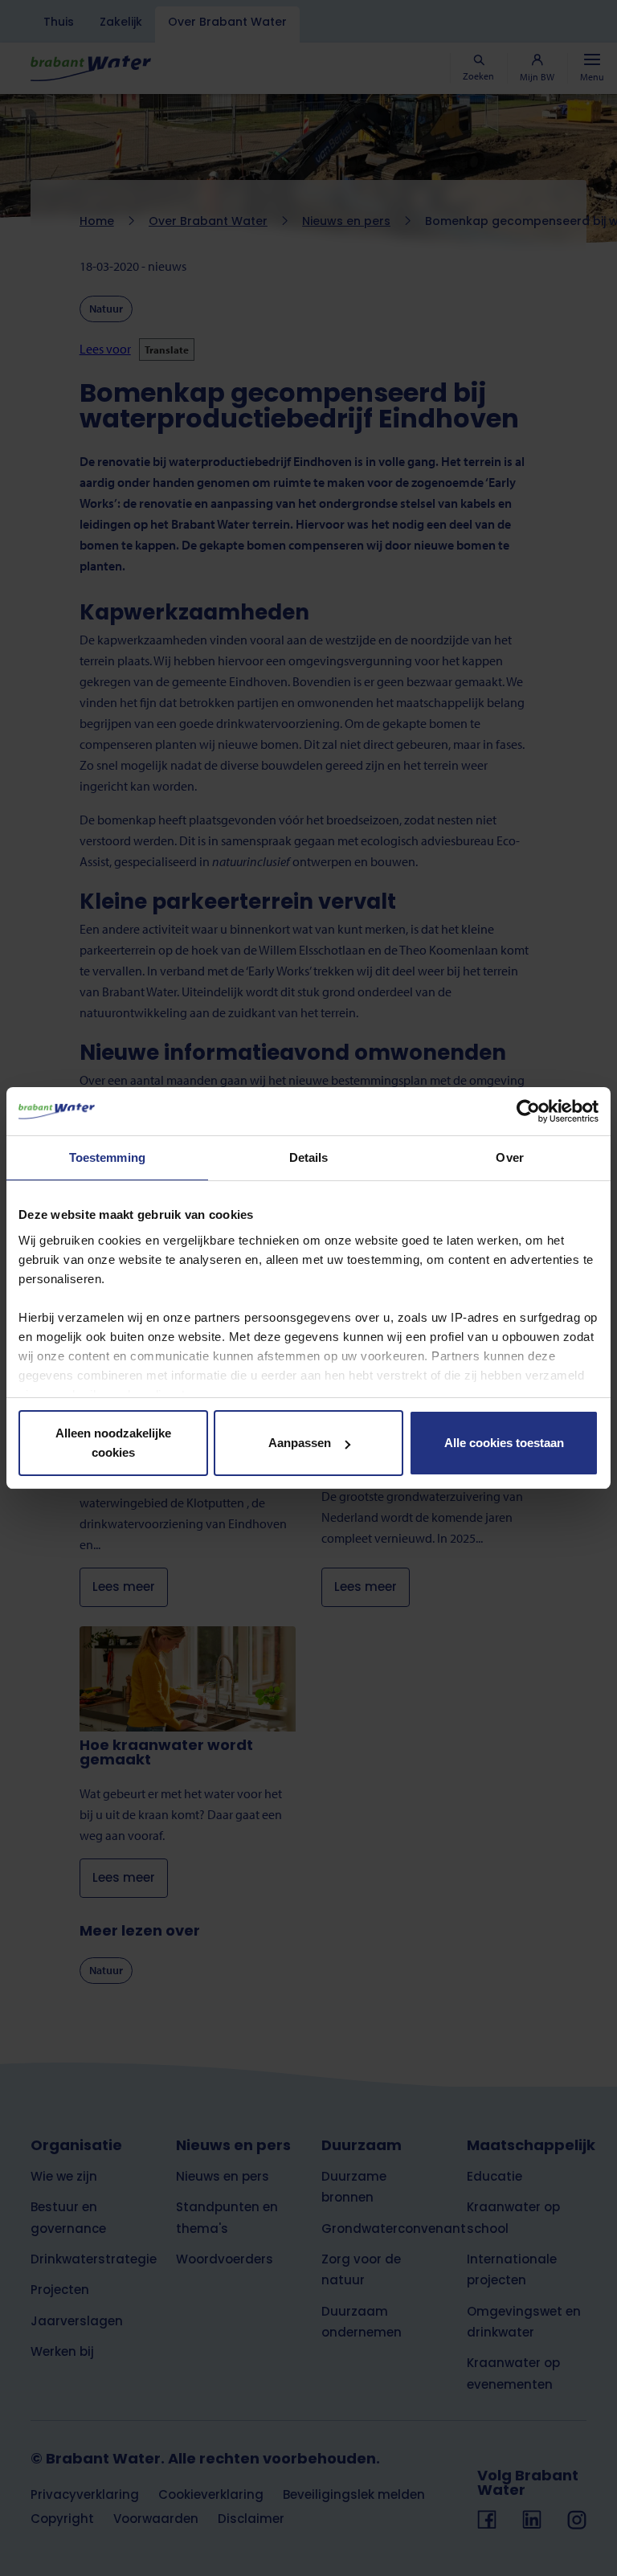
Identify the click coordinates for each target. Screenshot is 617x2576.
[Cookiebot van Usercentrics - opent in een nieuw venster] (528, 1111)
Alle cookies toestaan (504, 1443)
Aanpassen (300, 1443)
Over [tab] (509, 1157)
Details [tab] (309, 1157)
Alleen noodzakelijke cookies (113, 1443)
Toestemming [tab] (107, 1157)
